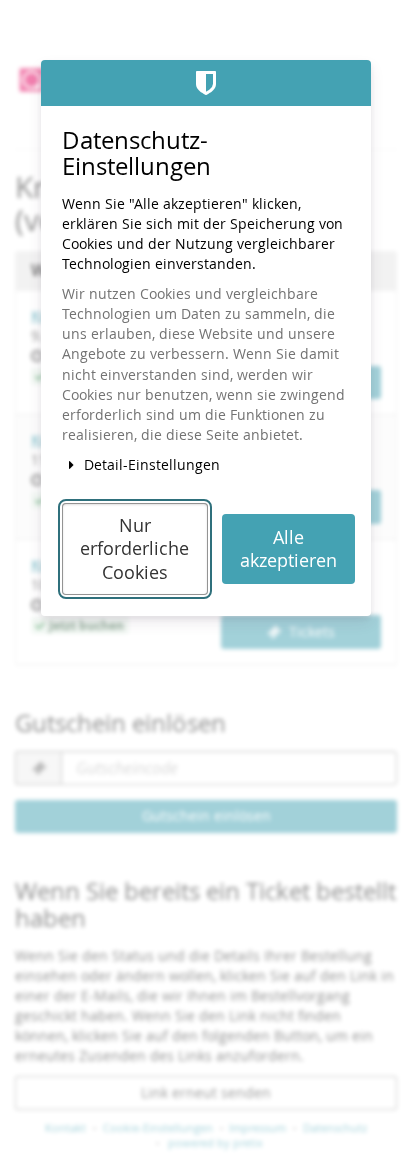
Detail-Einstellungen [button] (150, 464)
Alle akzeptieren (288, 549)
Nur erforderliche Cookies (134, 549)
